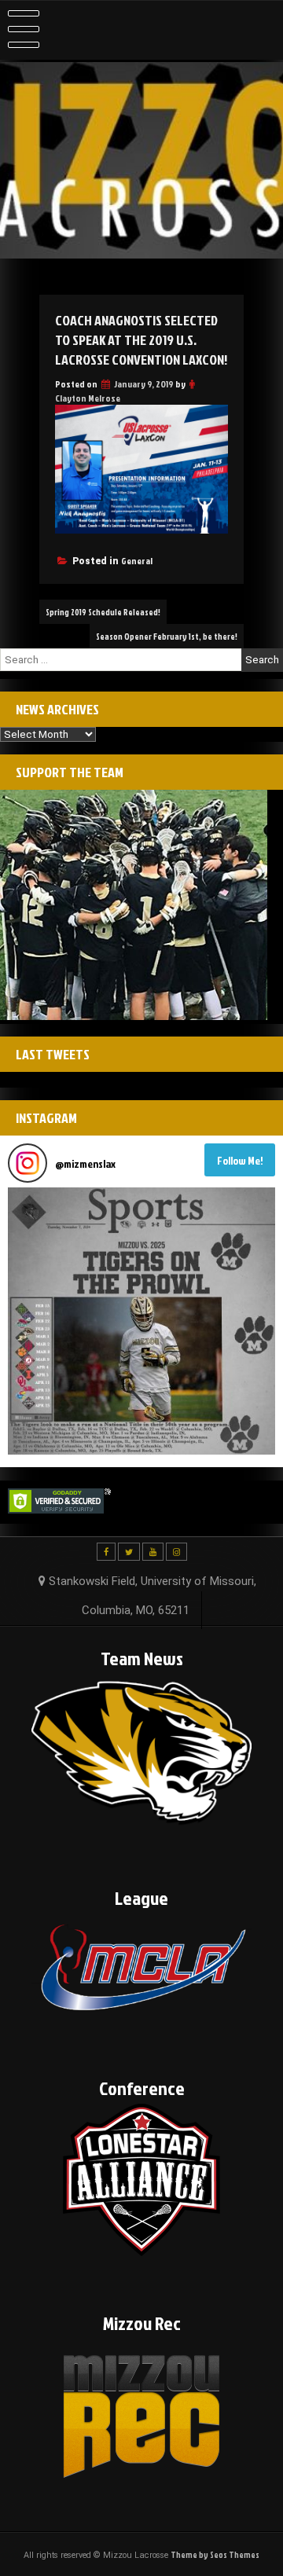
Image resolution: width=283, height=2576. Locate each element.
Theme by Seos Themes (215, 2554)
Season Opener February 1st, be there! (167, 636)
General (137, 561)
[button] (141, 1321)
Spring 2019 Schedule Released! (103, 612)
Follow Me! (240, 1160)
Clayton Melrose (88, 398)
